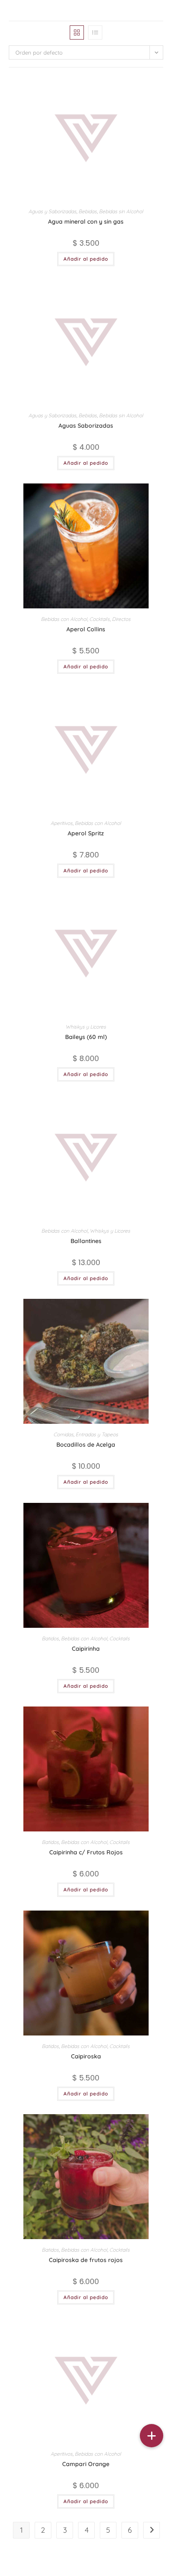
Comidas (63, 1434)
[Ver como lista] (95, 32)
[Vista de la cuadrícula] (77, 32)
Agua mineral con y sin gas (86, 222)
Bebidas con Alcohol (64, 619)
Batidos (50, 1638)
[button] (152, 2436)
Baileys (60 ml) (86, 1037)
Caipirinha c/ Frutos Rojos (86, 1852)
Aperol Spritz (86, 833)
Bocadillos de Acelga (86, 1445)
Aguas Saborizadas (86, 426)
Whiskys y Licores (86, 1027)
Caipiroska (86, 2056)
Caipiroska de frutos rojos (86, 2260)
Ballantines (86, 1241)
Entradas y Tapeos (97, 1434)
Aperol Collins (86, 629)
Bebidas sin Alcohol (121, 211)
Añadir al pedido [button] (86, 259)
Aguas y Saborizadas (52, 211)
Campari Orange (86, 2464)
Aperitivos (62, 823)
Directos (121, 619)
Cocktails (100, 619)
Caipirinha (86, 1649)
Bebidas (88, 211)
